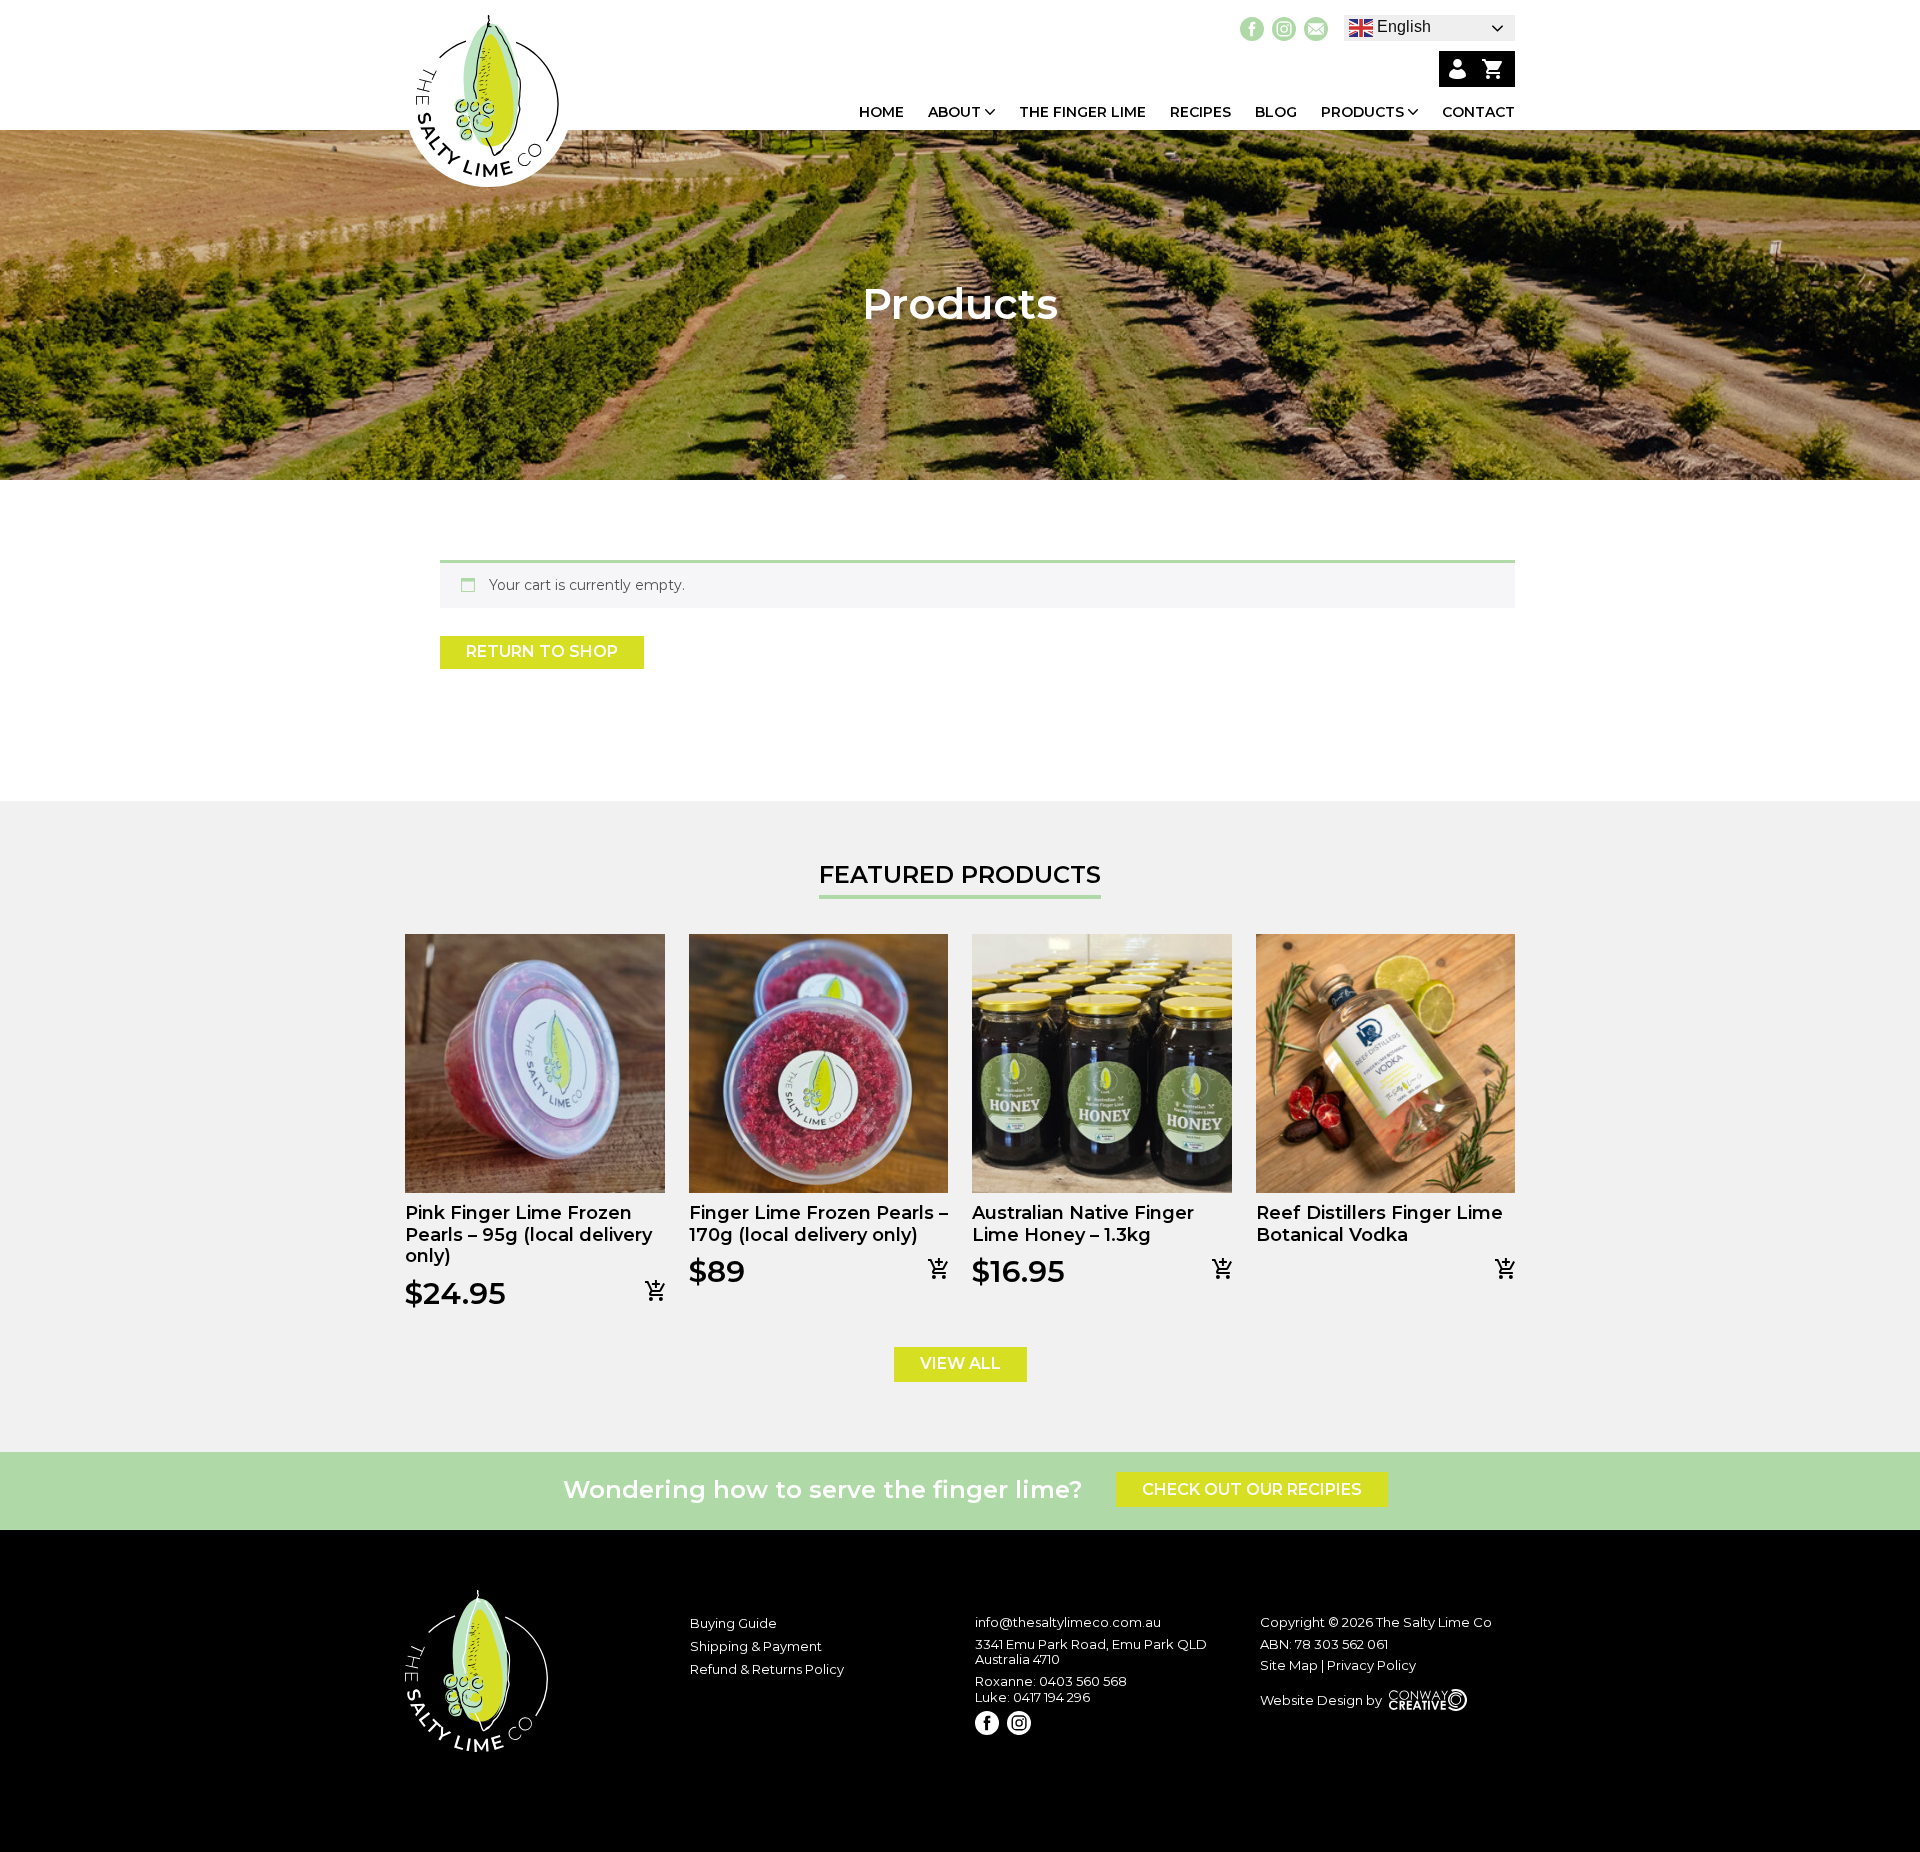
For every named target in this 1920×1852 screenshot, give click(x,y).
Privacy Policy (1371, 1665)
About (954, 112)
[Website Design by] (1363, 1720)
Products (1362, 112)
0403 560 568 (1083, 1681)
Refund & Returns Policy (767, 1669)
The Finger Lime (1082, 112)
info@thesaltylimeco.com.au (1068, 1622)
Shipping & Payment (756, 1646)
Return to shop (542, 651)
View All (960, 1363)
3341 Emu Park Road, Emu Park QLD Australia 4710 (1091, 1652)
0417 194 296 (1051, 1697)
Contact (1478, 112)
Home (881, 112)
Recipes (1200, 112)
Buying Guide (733, 1623)
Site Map (1289, 1665)
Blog (1276, 112)
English (1402, 26)
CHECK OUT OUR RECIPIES (1252, 1489)
